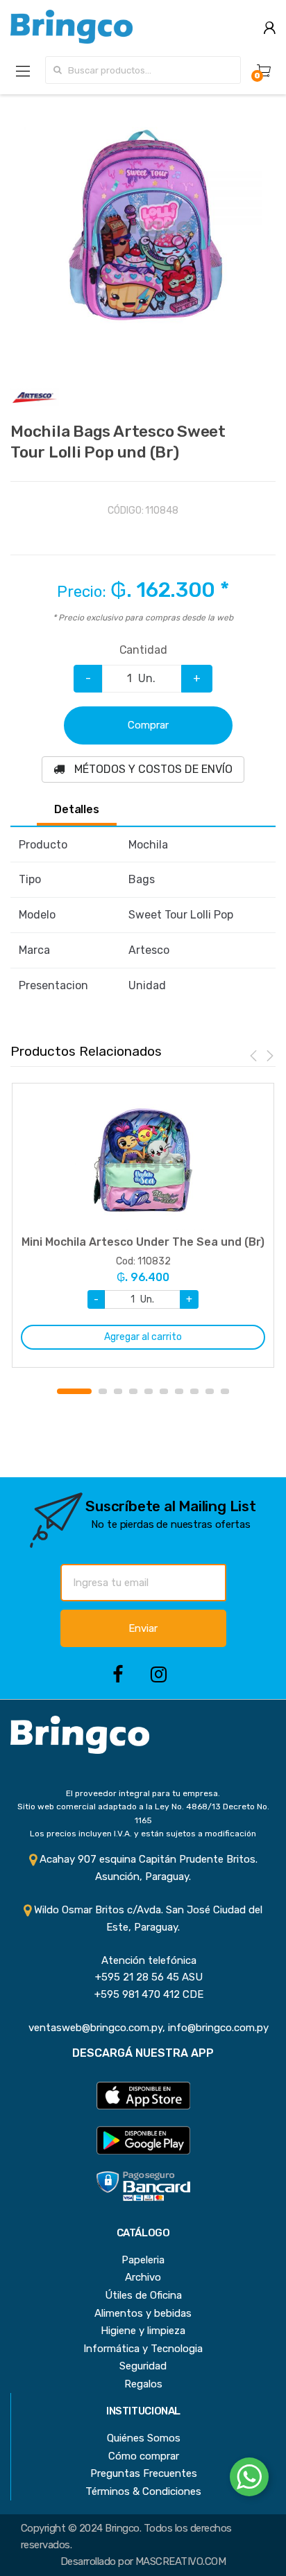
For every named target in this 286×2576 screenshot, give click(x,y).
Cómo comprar (144, 2456)
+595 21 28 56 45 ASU (143, 1977)
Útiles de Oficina (143, 2295)
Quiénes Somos (144, 2438)
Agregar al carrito (143, 1337)
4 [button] (133, 1391)
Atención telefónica (143, 1960)
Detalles (77, 810)
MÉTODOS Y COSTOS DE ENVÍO (152, 769)
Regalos (143, 2384)
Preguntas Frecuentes (144, 2473)
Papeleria (143, 2260)
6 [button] (164, 1391)
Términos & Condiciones (143, 2491)
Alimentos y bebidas (143, 2313)
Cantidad (143, 650)
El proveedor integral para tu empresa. (143, 1793)
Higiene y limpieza (143, 2331)
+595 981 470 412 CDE (143, 1994)
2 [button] (103, 1391)
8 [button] (194, 1391)
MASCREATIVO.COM (180, 2561)
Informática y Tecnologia (143, 2349)
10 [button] (225, 1391)
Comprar (148, 725)
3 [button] (118, 1391)
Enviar (143, 1628)
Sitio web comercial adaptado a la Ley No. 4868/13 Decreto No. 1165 (143, 1813)
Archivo (143, 2277)
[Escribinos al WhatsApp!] (249, 2480)
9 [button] (210, 1391)
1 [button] (74, 1391)
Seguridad (143, 2366)
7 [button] (179, 1391)
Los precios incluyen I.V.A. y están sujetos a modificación (143, 1834)
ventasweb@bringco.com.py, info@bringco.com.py (143, 2028)
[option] (143, 227)
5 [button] (149, 1391)
